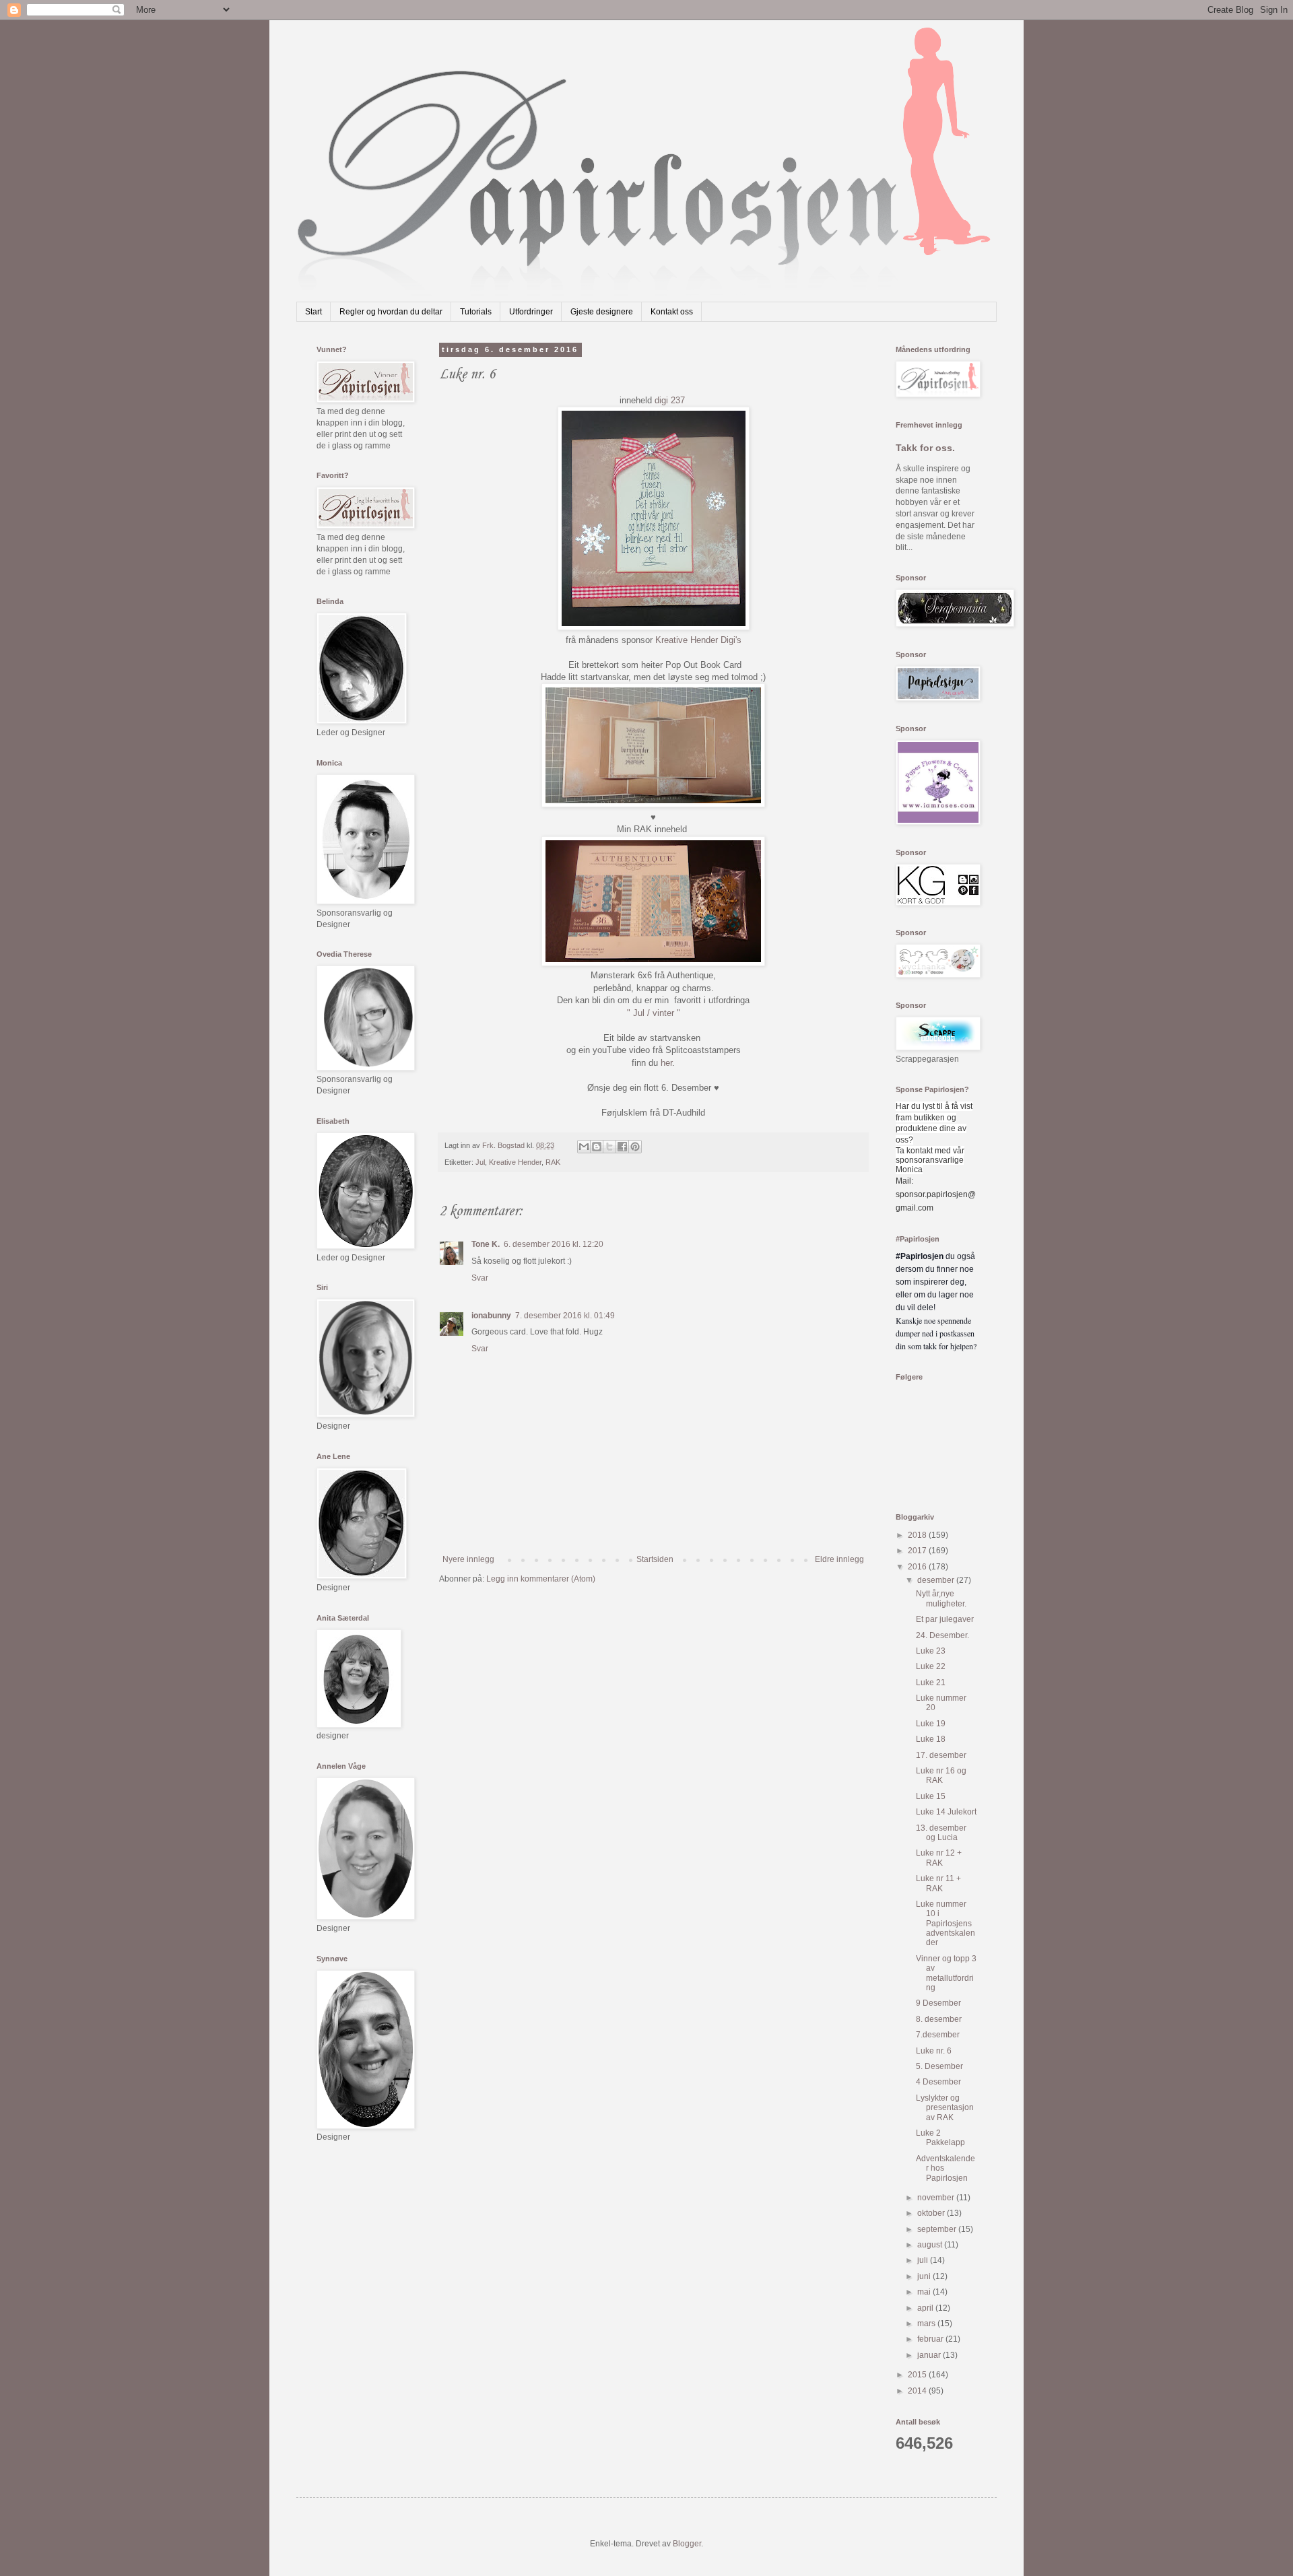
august (931, 2245)
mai (925, 2292)
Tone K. (486, 1244)
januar (930, 2355)
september (938, 2229)
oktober (932, 2213)
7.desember (938, 2035)
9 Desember (938, 2003)
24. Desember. (942, 1635)
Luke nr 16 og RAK (941, 1775)
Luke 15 (931, 1796)
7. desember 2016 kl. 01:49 (565, 1316)
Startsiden (655, 1559)
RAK (553, 1162)
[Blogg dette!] (597, 1147)
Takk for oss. (925, 448)
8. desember (939, 2019)
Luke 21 (931, 1683)
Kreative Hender (515, 1162)
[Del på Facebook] (622, 1147)
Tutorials (476, 312)
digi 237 (670, 400)
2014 (918, 2391)
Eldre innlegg (839, 1559)
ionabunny (491, 1316)
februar (931, 2339)
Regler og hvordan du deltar (391, 312)
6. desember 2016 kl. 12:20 (554, 1244)
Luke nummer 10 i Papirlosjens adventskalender (946, 1924)
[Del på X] (609, 1147)
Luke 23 (931, 1651)
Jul (480, 1162)
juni (925, 2276)
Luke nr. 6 (934, 2051)
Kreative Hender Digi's (698, 640)
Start (313, 312)
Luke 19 (931, 1724)
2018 (918, 1535)
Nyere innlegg (468, 1559)
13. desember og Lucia (941, 1833)
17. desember (941, 1755)
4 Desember (938, 2082)
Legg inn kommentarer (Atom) (541, 1579)
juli (924, 2260)
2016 (918, 1567)
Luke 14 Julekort (946, 1812)
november (937, 2198)
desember (937, 1580)
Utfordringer (531, 312)
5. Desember (939, 2066)
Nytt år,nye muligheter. (941, 1598)
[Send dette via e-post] (584, 1147)
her (666, 1063)
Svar (480, 1278)
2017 (918, 1551)
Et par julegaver (945, 1619)
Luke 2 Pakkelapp (940, 2138)
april (926, 2308)
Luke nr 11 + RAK (938, 1883)
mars (927, 2324)
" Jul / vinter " (654, 1013)
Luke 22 (931, 1666)
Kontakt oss (672, 312)
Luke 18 (931, 1739)
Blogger (687, 2544)
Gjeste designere (602, 312)
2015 (918, 2375)
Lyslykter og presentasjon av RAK (945, 2108)
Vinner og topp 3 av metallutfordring (946, 1973)
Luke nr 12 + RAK (939, 1858)
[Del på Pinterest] (635, 1147)
